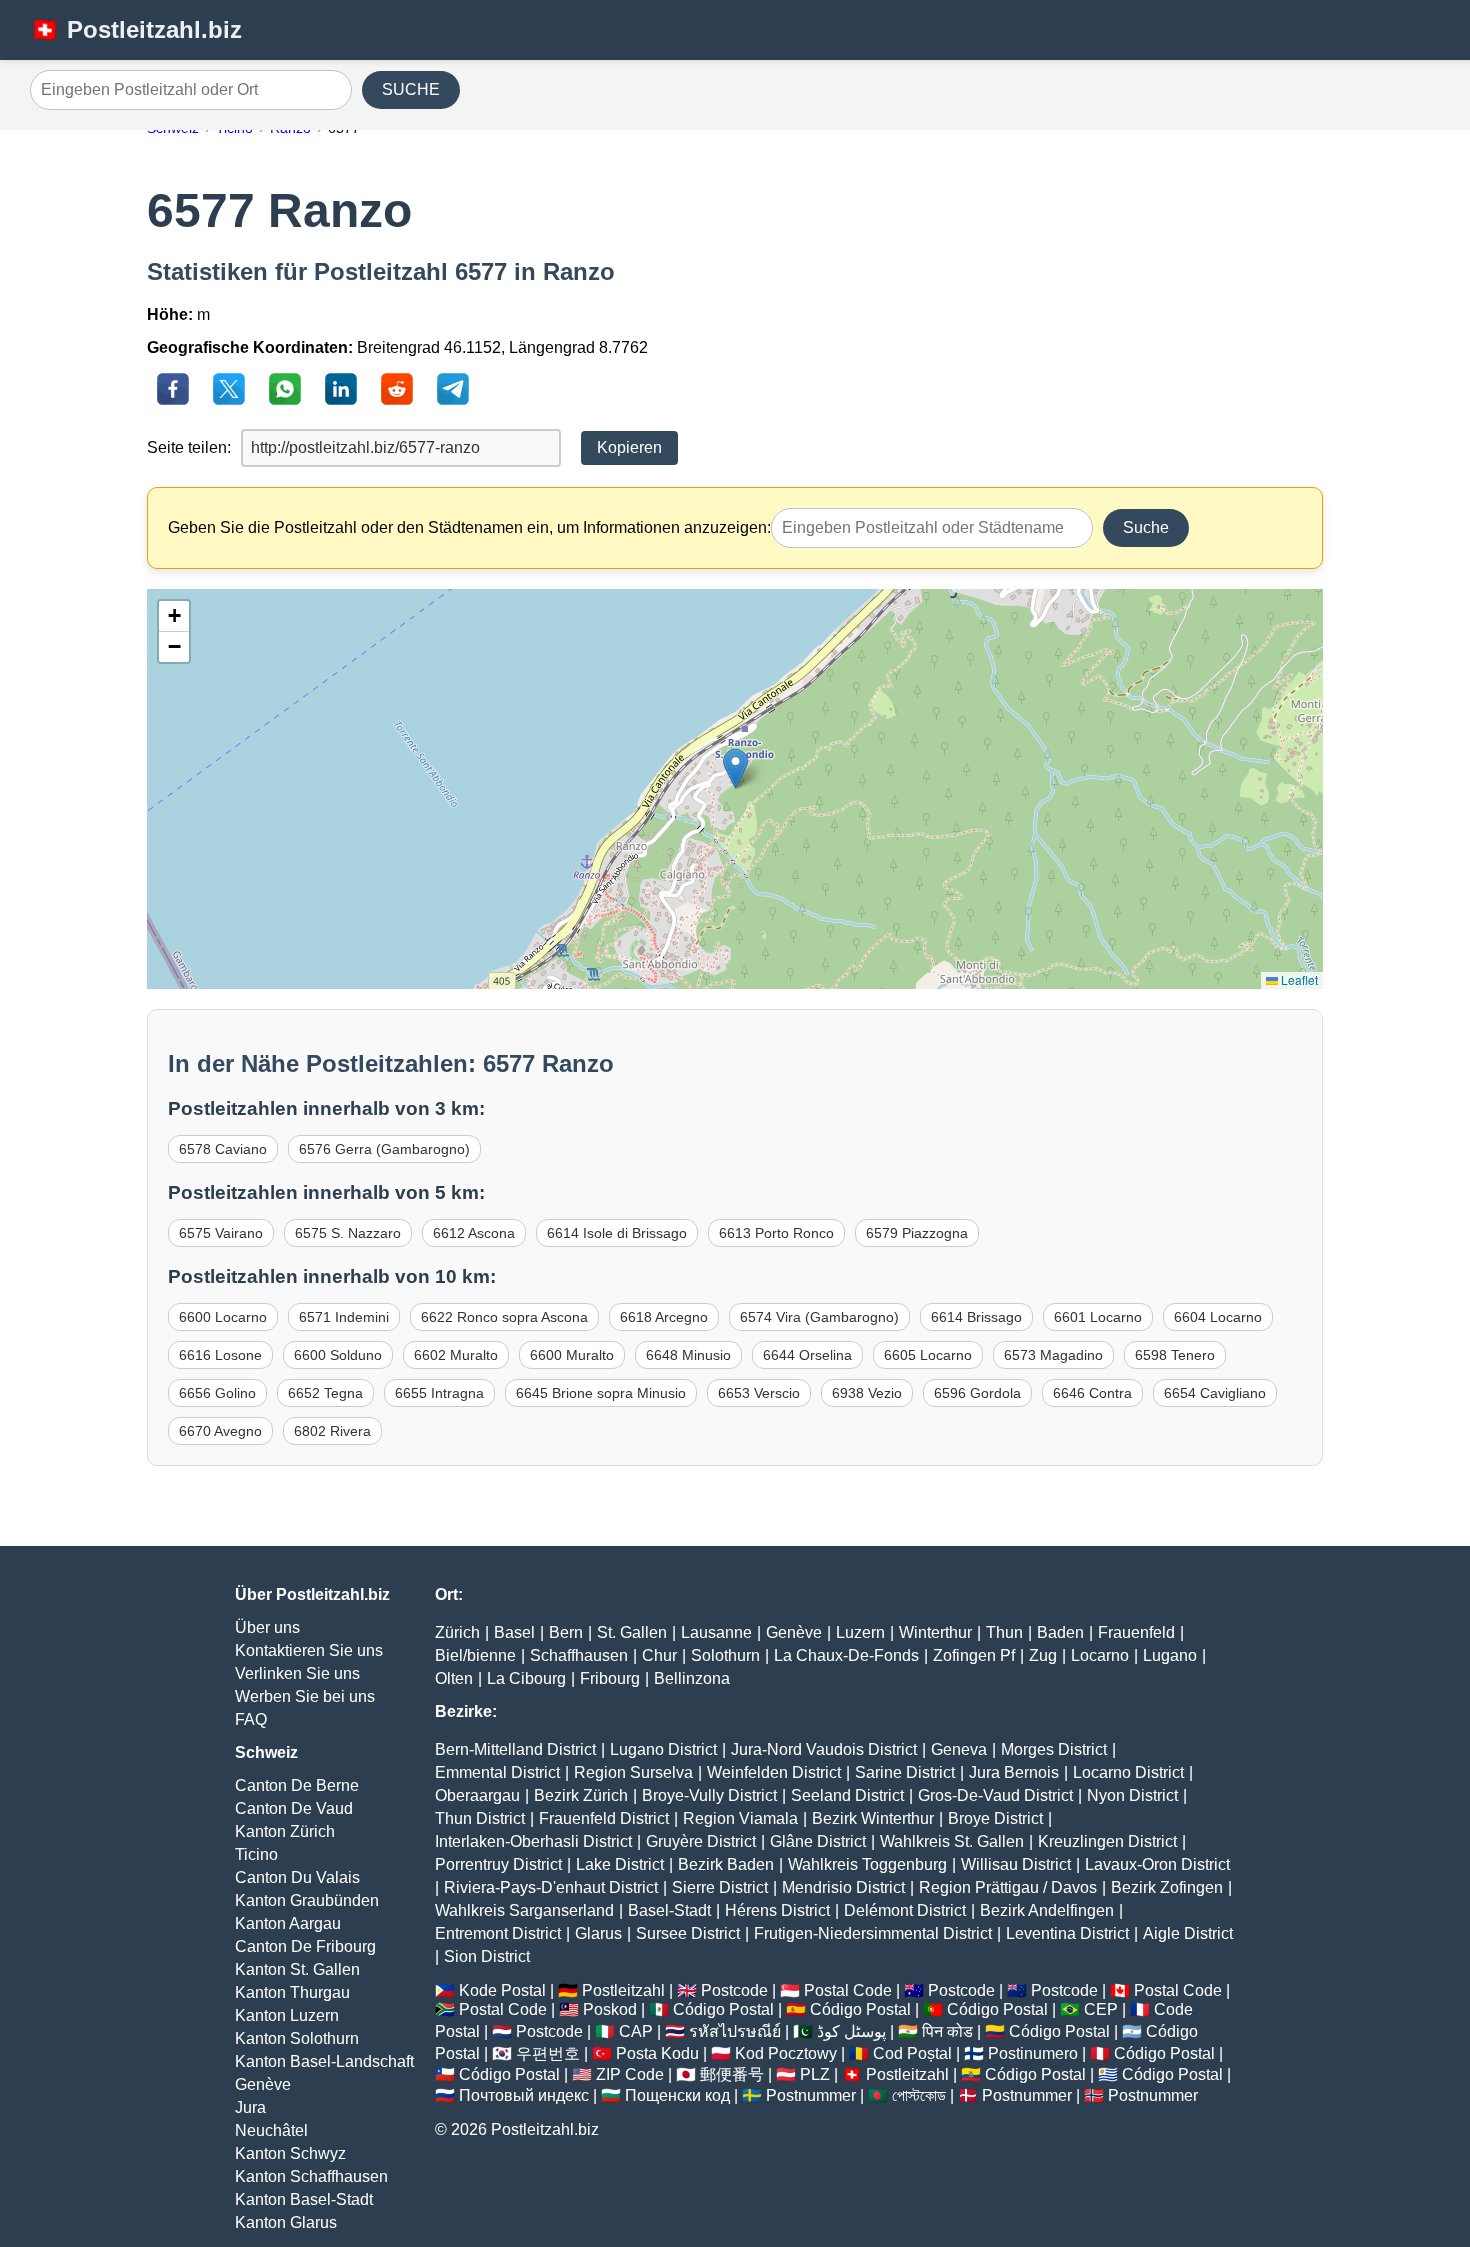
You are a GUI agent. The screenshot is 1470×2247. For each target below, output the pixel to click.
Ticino (256, 1854)
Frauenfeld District (604, 1818)
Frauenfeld (1136, 1632)
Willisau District (1016, 1864)
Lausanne (716, 1632)
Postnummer (811, 2095)
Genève (263, 2084)
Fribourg (610, 1678)
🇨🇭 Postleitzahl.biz (136, 29)
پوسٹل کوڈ (851, 2031)
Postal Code (848, 1990)
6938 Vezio (867, 1393)
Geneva (959, 1749)
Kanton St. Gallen (297, 1969)
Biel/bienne (475, 1655)
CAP (636, 2031)
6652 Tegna (325, 1393)
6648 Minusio (688, 1355)
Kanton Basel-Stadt (304, 2199)
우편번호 (548, 2053)
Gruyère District (701, 1841)
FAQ (251, 1719)
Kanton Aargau (288, 1923)
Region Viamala (740, 1818)
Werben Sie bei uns (305, 1696)
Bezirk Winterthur (873, 1818)
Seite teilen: (189, 447)
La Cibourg (526, 1678)
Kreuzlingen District (1107, 1841)
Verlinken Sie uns (297, 1673)
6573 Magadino (1053, 1355)
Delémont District (905, 1910)
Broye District (995, 1818)
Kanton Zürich (285, 1831)
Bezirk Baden (726, 1864)
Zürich (457, 1632)
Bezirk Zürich (581, 1795)
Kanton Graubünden (307, 1900)
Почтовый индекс (524, 2095)
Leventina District (1067, 1933)
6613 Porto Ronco (776, 1233)
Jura (250, 2107)
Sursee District (688, 1933)
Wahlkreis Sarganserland (524, 1910)
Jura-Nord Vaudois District (824, 1749)
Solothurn (725, 1655)
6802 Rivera (332, 1431)
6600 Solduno (338, 1355)
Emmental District (497, 1772)
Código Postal (723, 2009)
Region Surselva (633, 1772)
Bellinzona (692, 1678)
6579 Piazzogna (917, 1233)
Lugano (1170, 1655)
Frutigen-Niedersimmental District (873, 1933)
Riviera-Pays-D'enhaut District (551, 1887)
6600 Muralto (572, 1355)
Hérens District (777, 1910)
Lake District (620, 1864)
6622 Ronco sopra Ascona (504, 1317)
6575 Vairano (221, 1233)
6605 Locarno (928, 1355)
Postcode (734, 1990)
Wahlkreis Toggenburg (867, 1864)
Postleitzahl (623, 1990)
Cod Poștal (912, 2053)
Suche (1146, 527)
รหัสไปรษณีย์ (735, 2031)
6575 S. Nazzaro (348, 1233)
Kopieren (629, 447)
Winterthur (935, 1632)
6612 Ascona (474, 1233)
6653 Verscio (759, 1393)
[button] (735, 768)
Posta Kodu (657, 2053)
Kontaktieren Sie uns (309, 1650)
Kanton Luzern (287, 2015)
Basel (514, 1632)
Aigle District (1188, 1933)
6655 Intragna (439, 1393)
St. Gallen (632, 1632)
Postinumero (1033, 2053)
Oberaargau (477, 1795)
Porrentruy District (498, 1864)
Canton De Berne (297, 1785)
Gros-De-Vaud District (995, 1795)
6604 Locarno (1218, 1317)
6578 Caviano (223, 1149)
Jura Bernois (1014, 1772)
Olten (454, 1678)
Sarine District (905, 1772)
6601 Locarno (1098, 1317)
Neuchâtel (271, 2130)
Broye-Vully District (709, 1795)
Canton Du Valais (297, 1877)
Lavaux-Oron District (1157, 1864)
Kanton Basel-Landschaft (324, 2061)
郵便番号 (732, 2074)
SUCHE (411, 89)
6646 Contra (1092, 1393)
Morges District (1054, 1749)
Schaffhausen (579, 1655)
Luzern (860, 1632)
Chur (659, 1655)
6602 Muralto (456, 1355)
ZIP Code (630, 2074)
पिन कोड (947, 2031)
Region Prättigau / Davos (1008, 1887)
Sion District (487, 1956)
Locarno (1100, 1655)
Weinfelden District (774, 1772)
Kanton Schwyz (290, 2153)
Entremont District (498, 1933)
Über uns (267, 1627)
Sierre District (720, 1887)
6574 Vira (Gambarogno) (819, 1317)
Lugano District (663, 1749)
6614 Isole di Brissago (617, 1233)
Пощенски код (677, 2095)
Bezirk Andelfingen (1047, 1910)
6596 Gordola (977, 1393)
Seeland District (847, 1795)
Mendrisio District (843, 1887)
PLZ (815, 2074)
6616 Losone (220, 1355)
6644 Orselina (807, 1355)
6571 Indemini (344, 1317)
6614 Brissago (976, 1317)
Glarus (598, 1933)
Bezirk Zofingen (1167, 1887)
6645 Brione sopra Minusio (601, 1393)
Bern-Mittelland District (515, 1749)
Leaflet (1298, 979)
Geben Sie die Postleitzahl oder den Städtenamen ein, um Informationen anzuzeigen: (469, 527)
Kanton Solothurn (297, 2038)
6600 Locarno (223, 1317)
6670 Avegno (220, 1431)
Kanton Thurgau (292, 1992)
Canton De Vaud (294, 1808)
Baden (1060, 1632)
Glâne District (818, 1841)
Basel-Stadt (669, 1910)
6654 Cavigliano (1215, 1393)
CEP (1101, 2009)
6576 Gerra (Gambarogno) (384, 1149)
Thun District (480, 1818)
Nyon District (1132, 1795)
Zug (1043, 1655)
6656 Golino (217, 1393)
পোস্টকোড (919, 2095)
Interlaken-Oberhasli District (533, 1841)
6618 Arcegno (664, 1317)
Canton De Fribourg (305, 1946)
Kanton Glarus (286, 2222)
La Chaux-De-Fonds (846, 1655)
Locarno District (1128, 1772)
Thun (1004, 1632)
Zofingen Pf (974, 1655)
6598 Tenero (1175, 1355)
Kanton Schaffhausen (311, 2176)
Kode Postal (502, 1990)
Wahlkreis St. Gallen (952, 1841)
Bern (566, 1632)
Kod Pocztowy (786, 2053)
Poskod (610, 2009)
